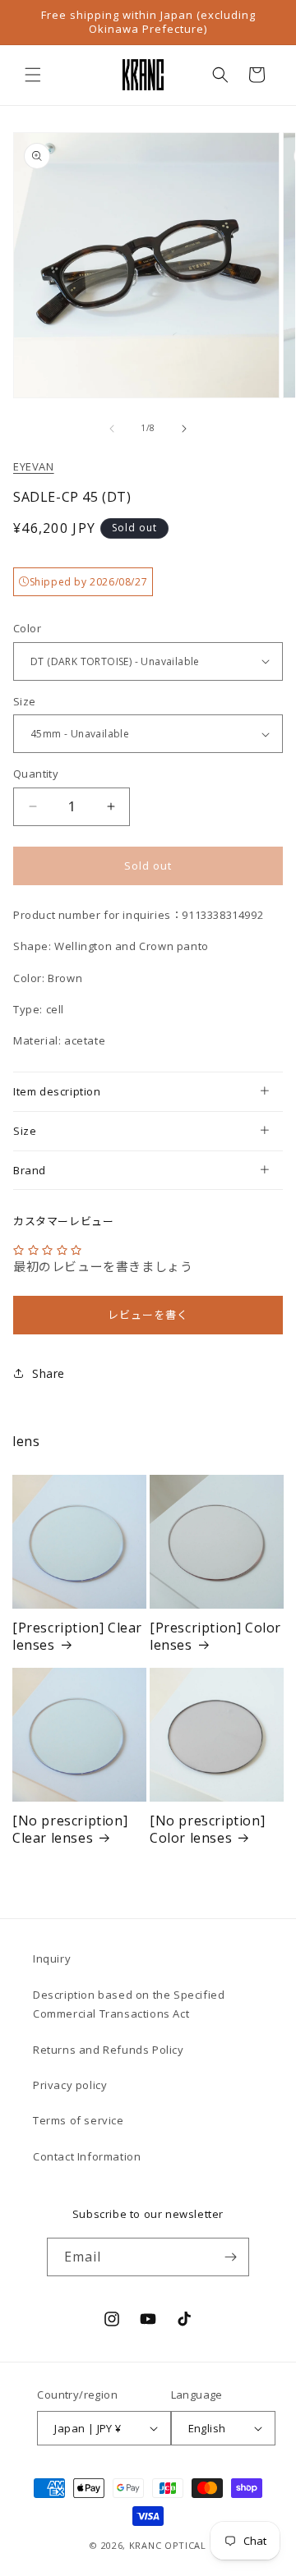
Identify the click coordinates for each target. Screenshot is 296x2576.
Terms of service (79, 2120)
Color (27, 628)
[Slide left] (112, 429)
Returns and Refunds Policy (109, 2050)
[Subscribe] (230, 2257)
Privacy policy (70, 2085)
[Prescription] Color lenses (215, 1637)
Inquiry (52, 1958)
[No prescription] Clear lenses (70, 1830)
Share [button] (49, 1373)
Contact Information (87, 2156)
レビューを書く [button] (148, 1315)
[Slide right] (184, 429)
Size (25, 701)
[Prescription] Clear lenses (77, 1637)
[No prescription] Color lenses (207, 1830)
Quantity (36, 774)
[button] (33, 75)
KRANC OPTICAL (168, 2545)
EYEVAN (34, 466)
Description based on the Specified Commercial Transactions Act (129, 2004)
